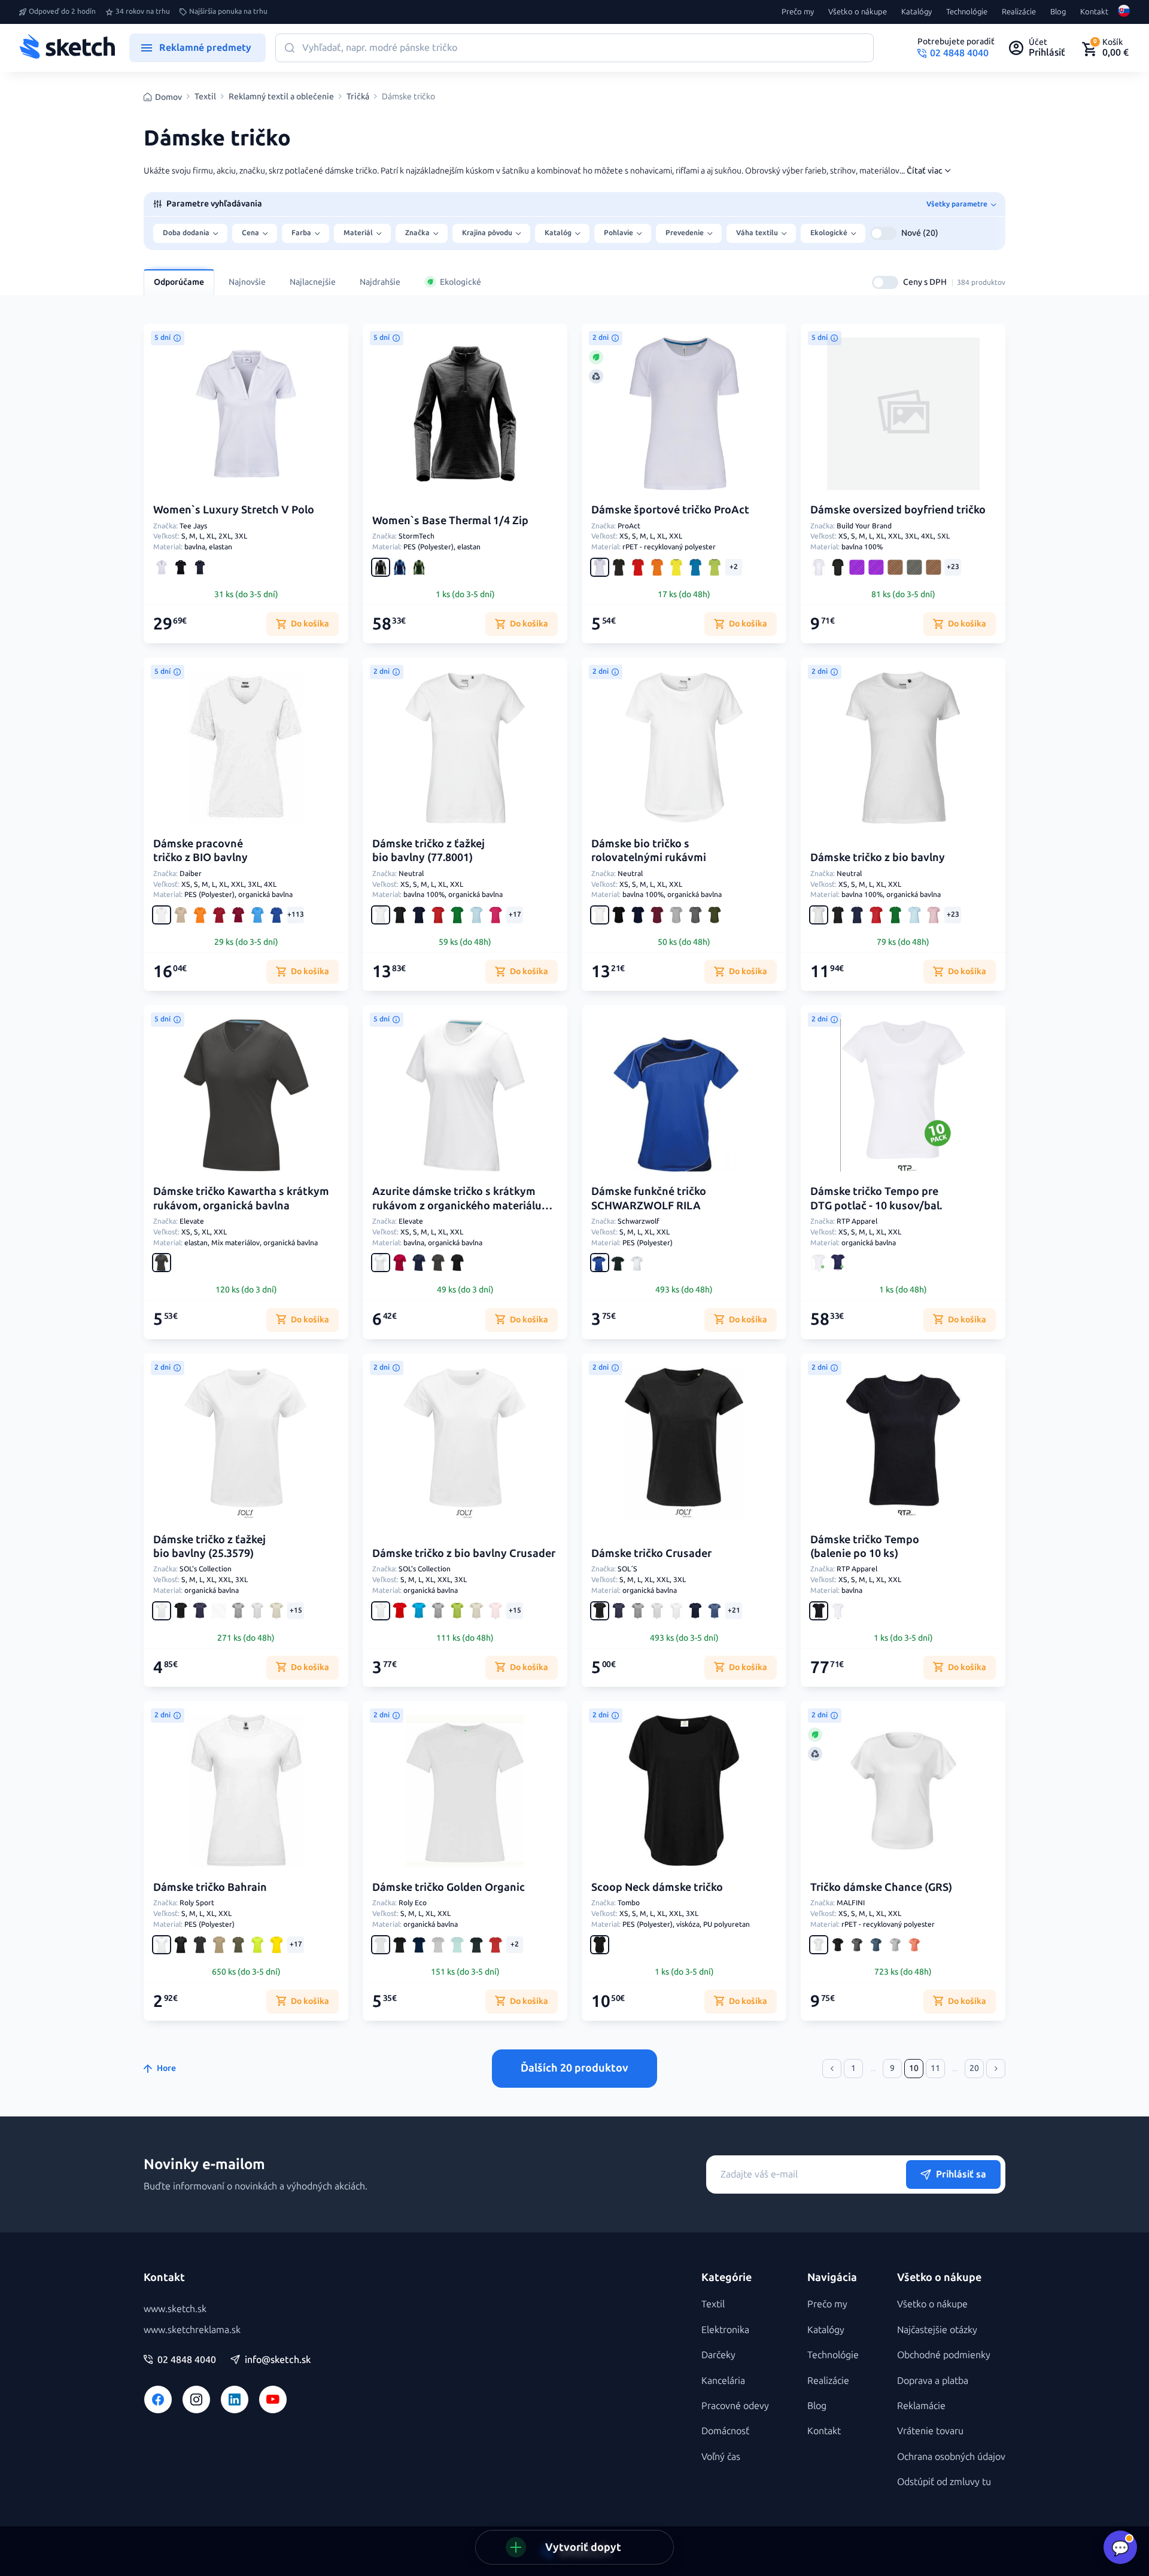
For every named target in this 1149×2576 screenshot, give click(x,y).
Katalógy (917, 12)
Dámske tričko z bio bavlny (878, 857)
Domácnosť (725, 2431)
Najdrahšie (380, 282)
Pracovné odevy (735, 2406)
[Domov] (67, 48)
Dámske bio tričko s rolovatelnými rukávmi (649, 851)
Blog (1058, 12)
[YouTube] (273, 2399)
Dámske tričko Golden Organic (449, 1887)
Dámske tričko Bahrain (210, 1887)
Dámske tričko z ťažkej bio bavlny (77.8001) (428, 851)
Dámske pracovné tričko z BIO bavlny (200, 851)
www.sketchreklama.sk (192, 2330)
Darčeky (718, 2355)
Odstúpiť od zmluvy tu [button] (944, 2482)
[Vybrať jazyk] (1124, 12)
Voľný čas (721, 2457)
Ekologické (460, 282)
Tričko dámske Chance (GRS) (881, 1887)
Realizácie (1019, 12)
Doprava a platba (933, 2381)
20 (974, 2068)
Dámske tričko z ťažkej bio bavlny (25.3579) (209, 1546)
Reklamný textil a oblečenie (281, 97)
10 (914, 2068)
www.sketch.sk (175, 2309)
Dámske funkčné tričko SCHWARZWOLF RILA (649, 1198)
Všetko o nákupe (858, 12)
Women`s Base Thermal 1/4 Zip (450, 521)
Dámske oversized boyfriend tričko (898, 510)
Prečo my (798, 12)
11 (935, 2068)
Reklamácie (921, 2406)
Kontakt (1094, 12)
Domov (168, 97)
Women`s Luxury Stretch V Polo (234, 510)
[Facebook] (158, 2399)
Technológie (967, 12)
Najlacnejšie (313, 282)
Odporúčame (179, 282)
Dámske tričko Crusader (651, 1553)
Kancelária (723, 2381)
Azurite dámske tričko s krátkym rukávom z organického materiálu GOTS (457, 1205)
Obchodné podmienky (944, 2355)
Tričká (358, 97)
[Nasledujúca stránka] (996, 2069)
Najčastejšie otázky (937, 2330)
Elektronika (725, 2330)
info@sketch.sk (278, 2360)
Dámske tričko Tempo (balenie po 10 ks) (865, 1546)
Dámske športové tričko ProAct (670, 510)
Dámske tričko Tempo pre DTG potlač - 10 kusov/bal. (876, 1198)
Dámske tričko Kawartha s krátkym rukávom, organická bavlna (241, 1198)
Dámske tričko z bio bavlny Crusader (464, 1553)
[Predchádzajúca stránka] (832, 2069)
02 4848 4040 (187, 2360)
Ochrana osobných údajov (951, 2457)
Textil (205, 97)
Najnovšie (247, 282)
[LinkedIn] (235, 2399)
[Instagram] (196, 2399)
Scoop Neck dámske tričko (657, 1887)
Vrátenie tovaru (930, 2431)
